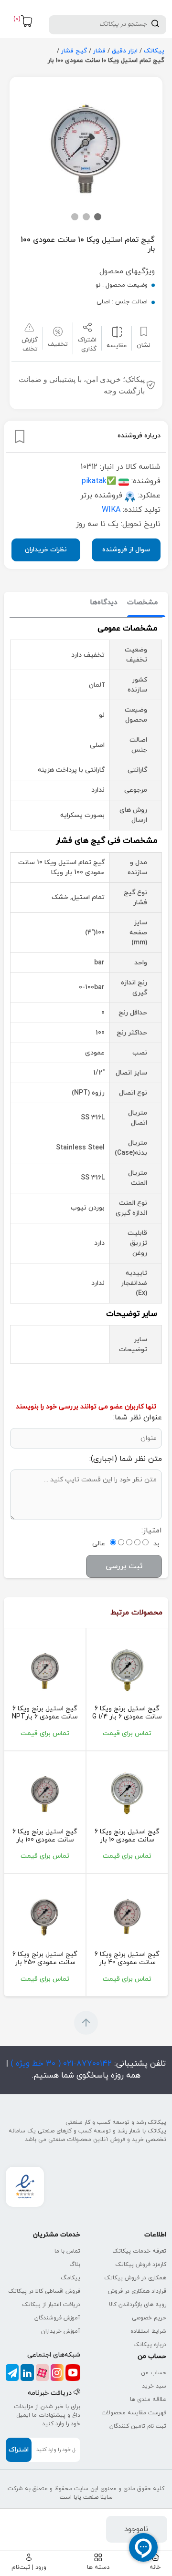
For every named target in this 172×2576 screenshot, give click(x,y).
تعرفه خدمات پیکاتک (139, 2251)
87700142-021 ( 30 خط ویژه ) (60, 2064)
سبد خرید (154, 2386)
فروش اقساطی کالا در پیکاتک (44, 2291)
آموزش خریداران (61, 2331)
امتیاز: (152, 1531)
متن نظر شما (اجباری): (126, 1459)
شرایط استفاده (148, 2331)
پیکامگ (70, 2278)
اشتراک (19, 2450)
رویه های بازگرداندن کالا (138, 2305)
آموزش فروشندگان (57, 2318)
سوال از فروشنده (126, 550)
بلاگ (75, 2265)
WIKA (111, 510)
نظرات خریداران (46, 550)
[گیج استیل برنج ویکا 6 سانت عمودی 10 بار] (127, 1793)
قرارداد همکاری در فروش (137, 2291)
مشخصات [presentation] (142, 603)
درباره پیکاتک (150, 2345)
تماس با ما (67, 2251)
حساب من (154, 2373)
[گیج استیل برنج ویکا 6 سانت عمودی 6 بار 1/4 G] (127, 1670)
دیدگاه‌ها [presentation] (104, 603)
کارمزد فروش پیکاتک (141, 2265)
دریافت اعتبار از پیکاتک (51, 2305)
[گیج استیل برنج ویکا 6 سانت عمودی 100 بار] (45, 1793)
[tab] (142, 603)
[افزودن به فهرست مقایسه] (117, 332)
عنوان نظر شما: (138, 1417)
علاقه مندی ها (148, 2400)
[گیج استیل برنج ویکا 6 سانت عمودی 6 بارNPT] (45, 1670)
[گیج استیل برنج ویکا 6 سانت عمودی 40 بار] (127, 1916)
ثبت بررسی (124, 1566)
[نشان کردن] (20, 436)
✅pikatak (99, 481)
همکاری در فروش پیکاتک (135, 2278)
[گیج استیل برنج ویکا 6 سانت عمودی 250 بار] (45, 1916)
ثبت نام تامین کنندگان (138, 2426)
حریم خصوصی (149, 2318)
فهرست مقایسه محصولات (134, 2413)
